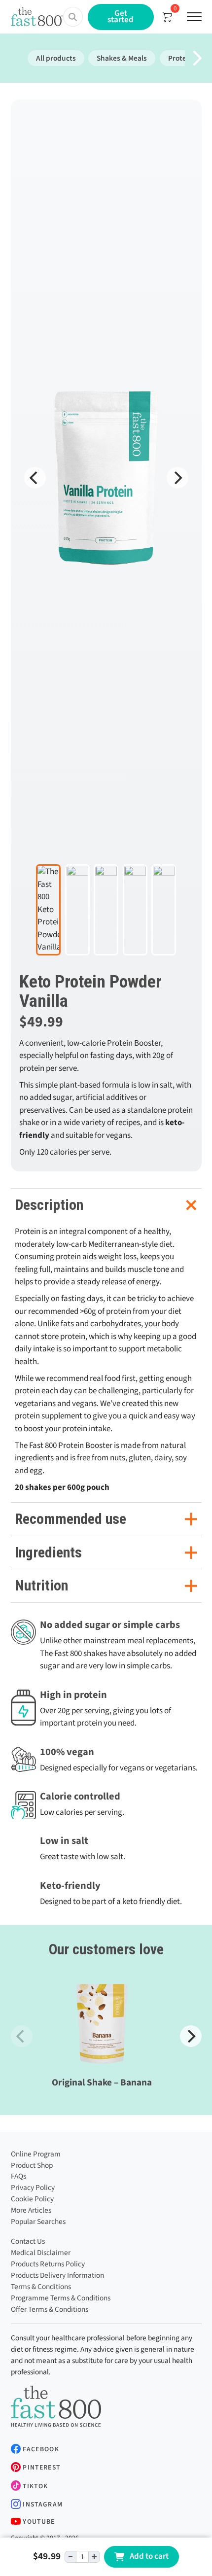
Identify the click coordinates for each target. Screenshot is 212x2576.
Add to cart (149, 2556)
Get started (121, 17)
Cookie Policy (32, 2199)
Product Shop (32, 2165)
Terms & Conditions (41, 2287)
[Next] (177, 478)
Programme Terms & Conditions (61, 2298)
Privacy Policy (33, 2188)
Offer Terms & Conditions (50, 2309)
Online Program (36, 2154)
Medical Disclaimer (41, 2253)
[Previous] (35, 478)
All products (56, 58)
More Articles (31, 2210)
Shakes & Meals (122, 58)
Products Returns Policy (48, 2264)
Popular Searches (38, 2222)
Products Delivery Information (57, 2275)
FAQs (18, 2176)
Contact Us (28, 2241)
